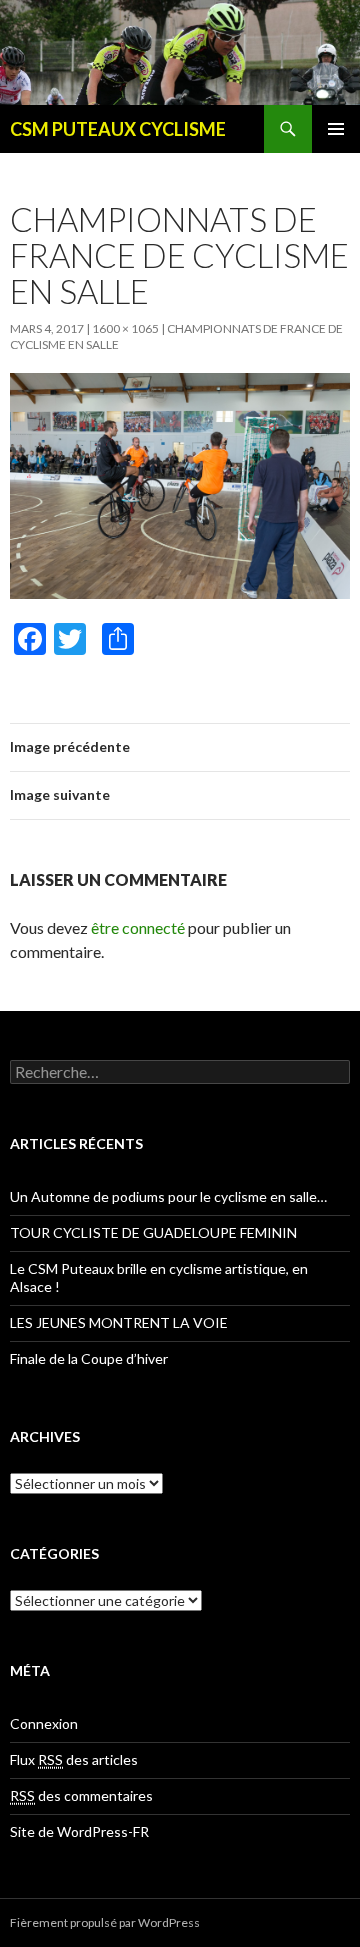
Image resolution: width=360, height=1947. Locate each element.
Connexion (44, 1723)
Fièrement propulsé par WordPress (105, 1922)
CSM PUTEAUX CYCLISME (118, 129)
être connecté (138, 927)
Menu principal (336, 129)
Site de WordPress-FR (79, 1831)
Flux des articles (74, 1759)
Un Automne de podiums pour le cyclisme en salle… (168, 1196)
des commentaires (81, 1795)
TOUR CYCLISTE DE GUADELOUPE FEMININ (153, 1232)
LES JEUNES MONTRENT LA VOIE (119, 1322)
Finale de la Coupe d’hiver (89, 1358)
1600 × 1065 (125, 328)
